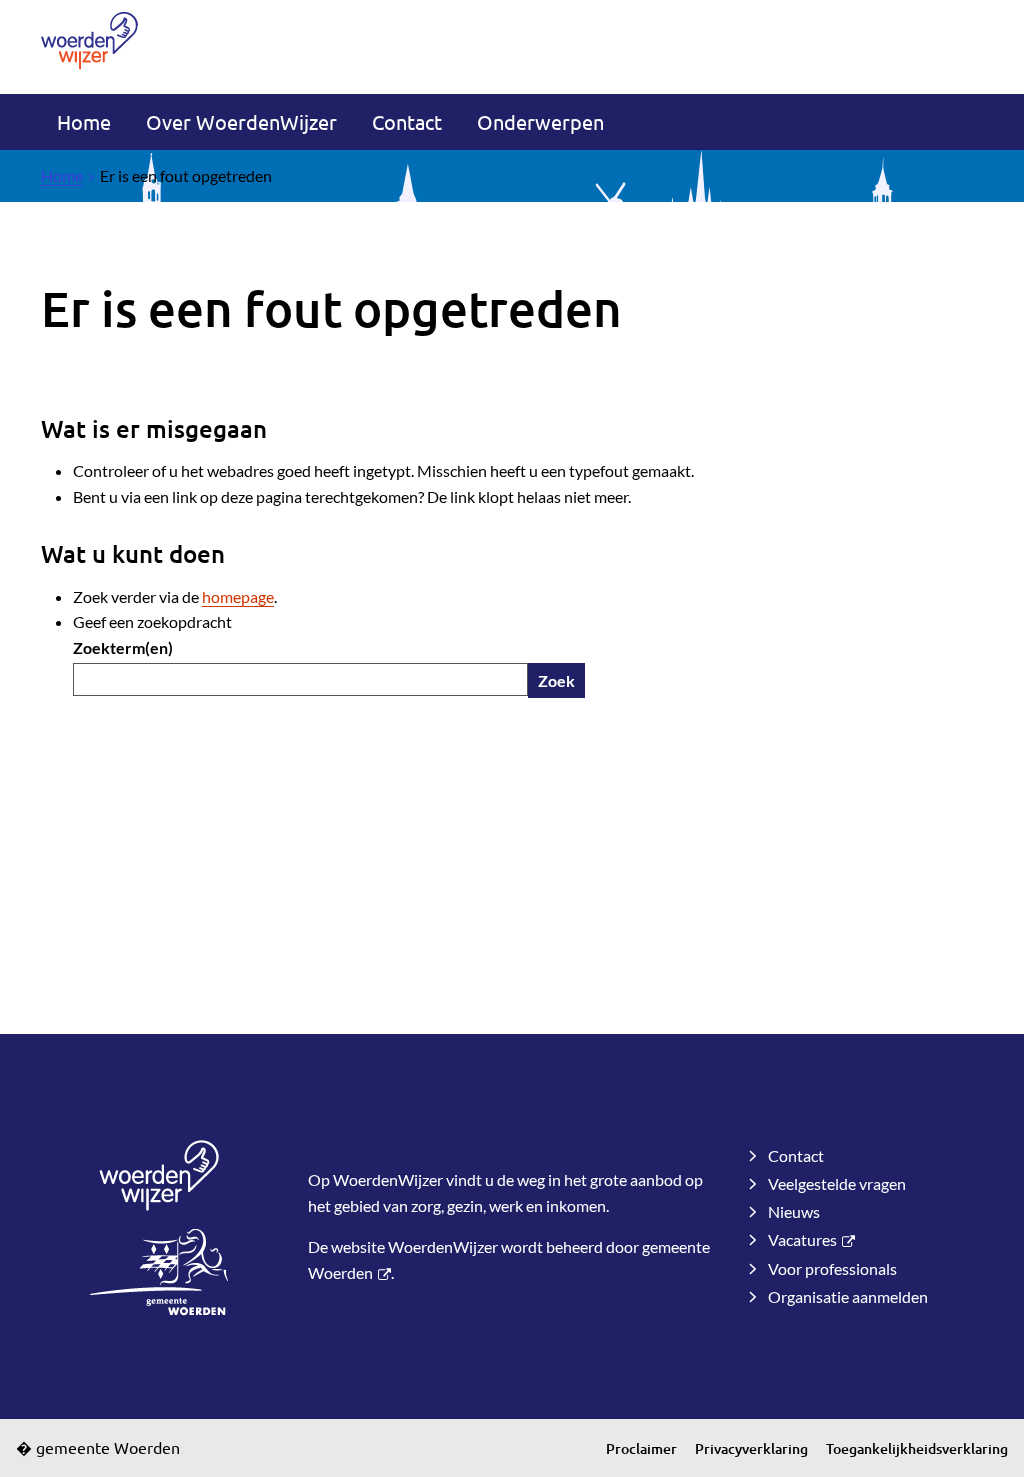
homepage (238, 596)
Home (84, 121)
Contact (407, 121)
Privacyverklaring (751, 1448)
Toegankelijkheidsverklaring (917, 1448)
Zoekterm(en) (123, 647)
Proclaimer (641, 1448)
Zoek (556, 680)
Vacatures (802, 1239)
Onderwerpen (540, 121)
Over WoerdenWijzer (241, 121)
